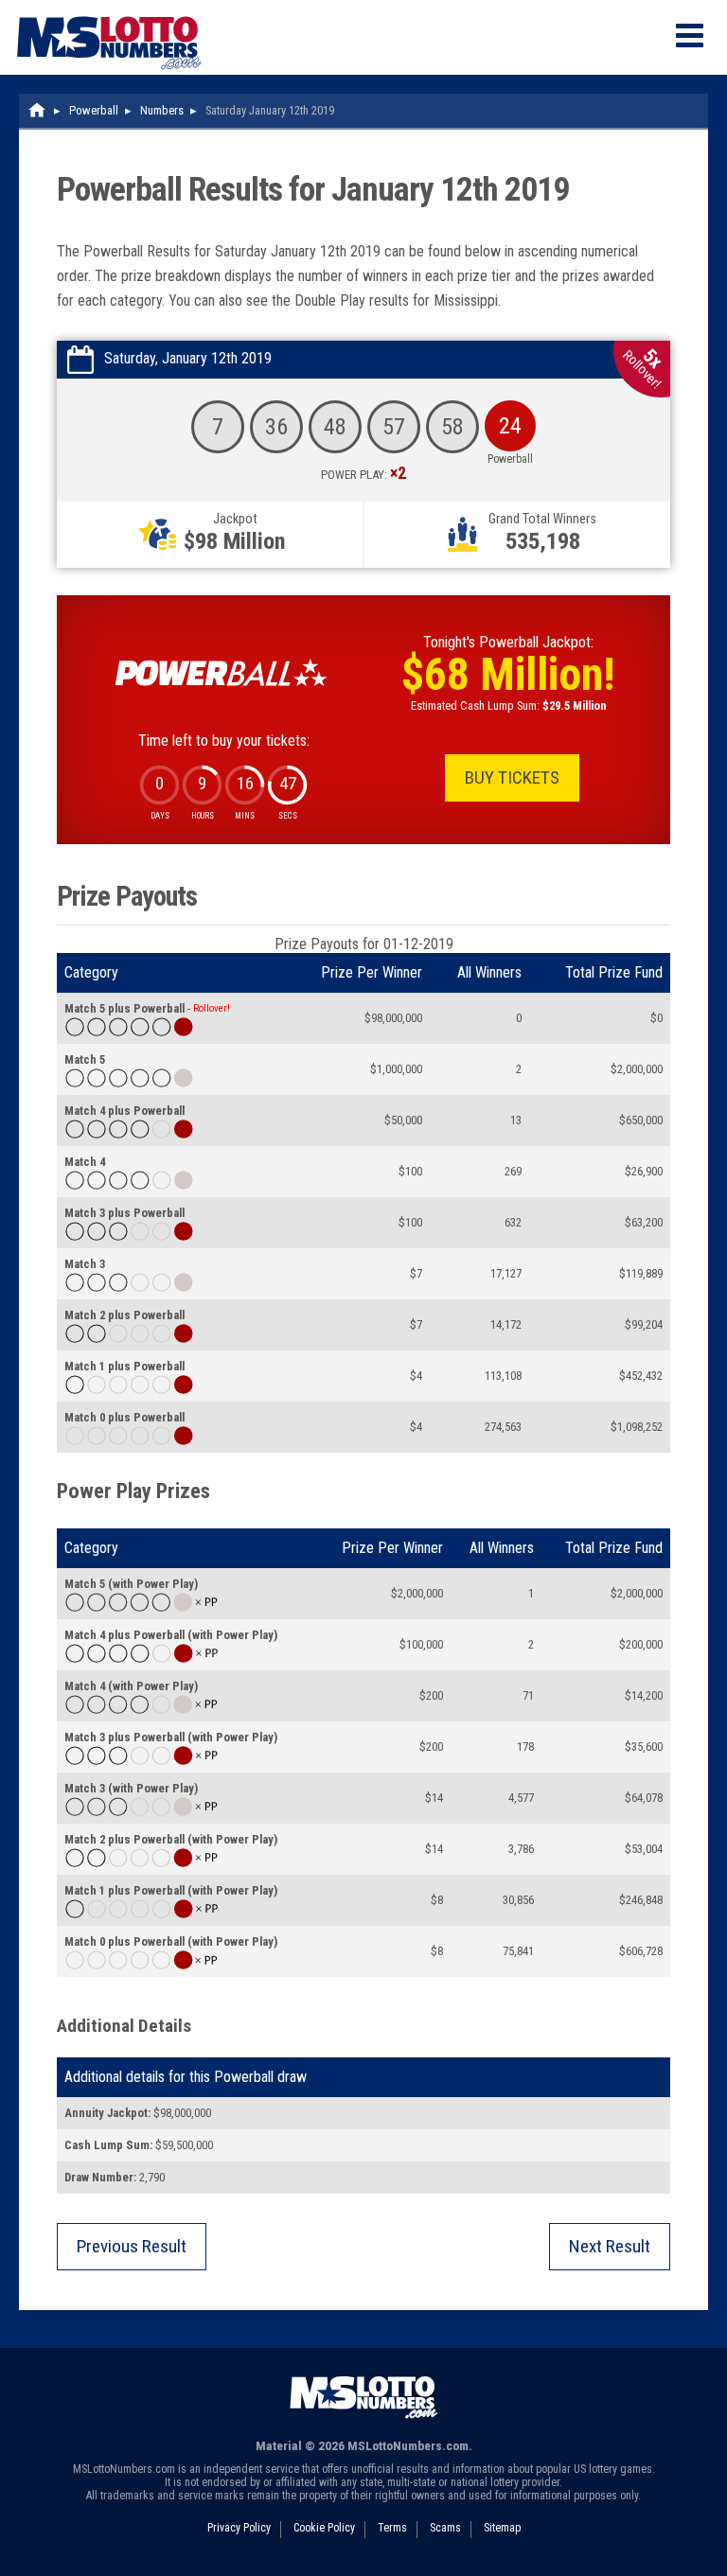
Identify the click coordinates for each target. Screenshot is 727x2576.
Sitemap (502, 2528)
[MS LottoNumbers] (109, 9)
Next (610, 2246)
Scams (445, 2528)
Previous (132, 2246)
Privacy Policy (239, 2528)
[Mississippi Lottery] (38, 110)
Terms (392, 2528)
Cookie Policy (324, 2528)
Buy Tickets (512, 777)
